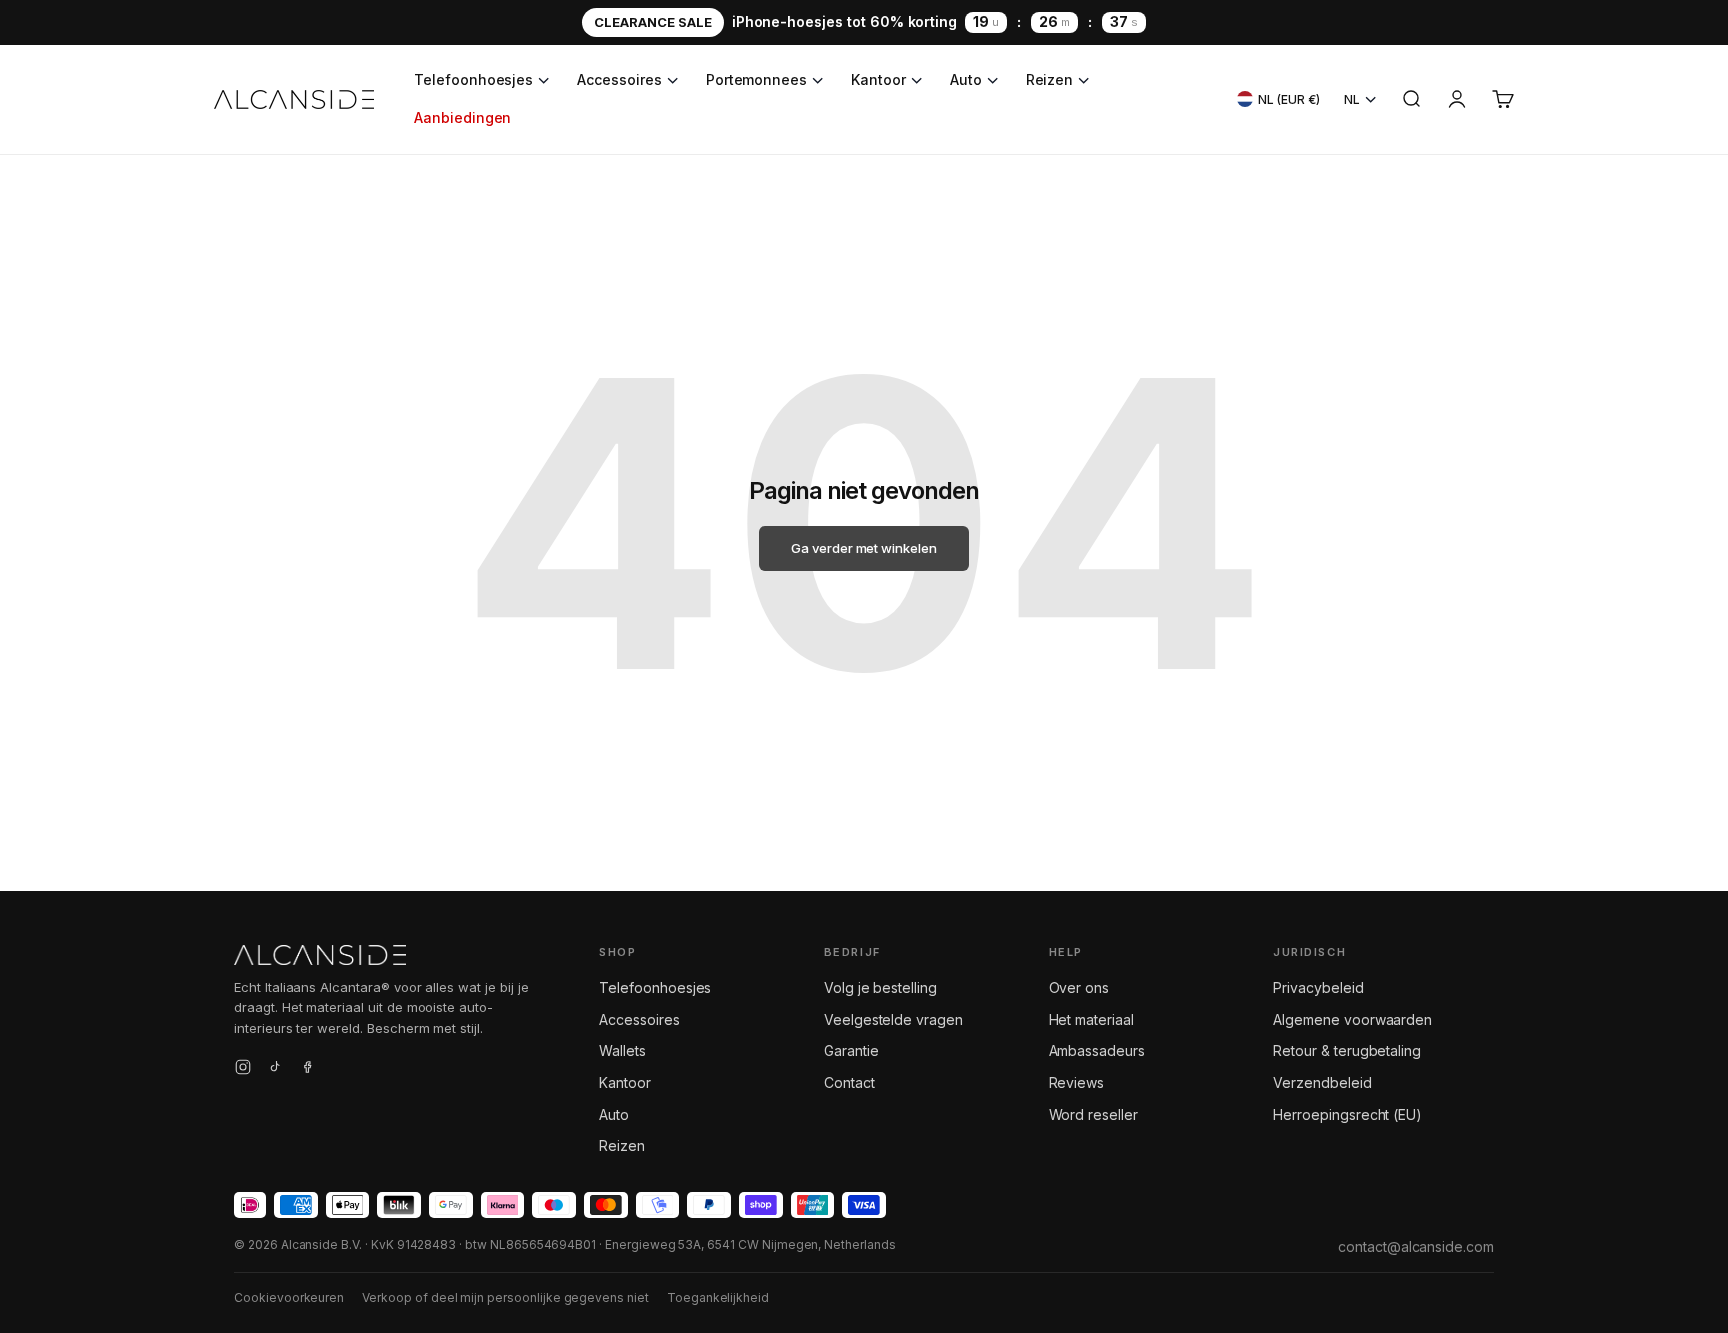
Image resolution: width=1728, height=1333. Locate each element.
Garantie (851, 1050)
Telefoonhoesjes (473, 79)
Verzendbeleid (1322, 1082)
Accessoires (619, 79)
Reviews (1077, 1082)
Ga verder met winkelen (864, 548)
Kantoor (878, 79)
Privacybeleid (1318, 987)
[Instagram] (243, 1070)
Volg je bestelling (880, 987)
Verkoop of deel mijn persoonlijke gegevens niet (505, 1297)
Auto (966, 79)
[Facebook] (307, 1070)
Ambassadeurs (1097, 1050)
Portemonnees (756, 79)
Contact (849, 1082)
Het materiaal (1091, 1019)
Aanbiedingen (462, 117)
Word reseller (1093, 1114)
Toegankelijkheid (718, 1297)
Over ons (1079, 987)
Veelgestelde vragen (893, 1019)
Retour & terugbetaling (1347, 1050)
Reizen (1050, 79)
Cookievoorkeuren (289, 1297)
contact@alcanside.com (1416, 1246)
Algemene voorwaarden (1352, 1019)
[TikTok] (275, 1070)
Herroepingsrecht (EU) (1347, 1114)
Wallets (622, 1050)
